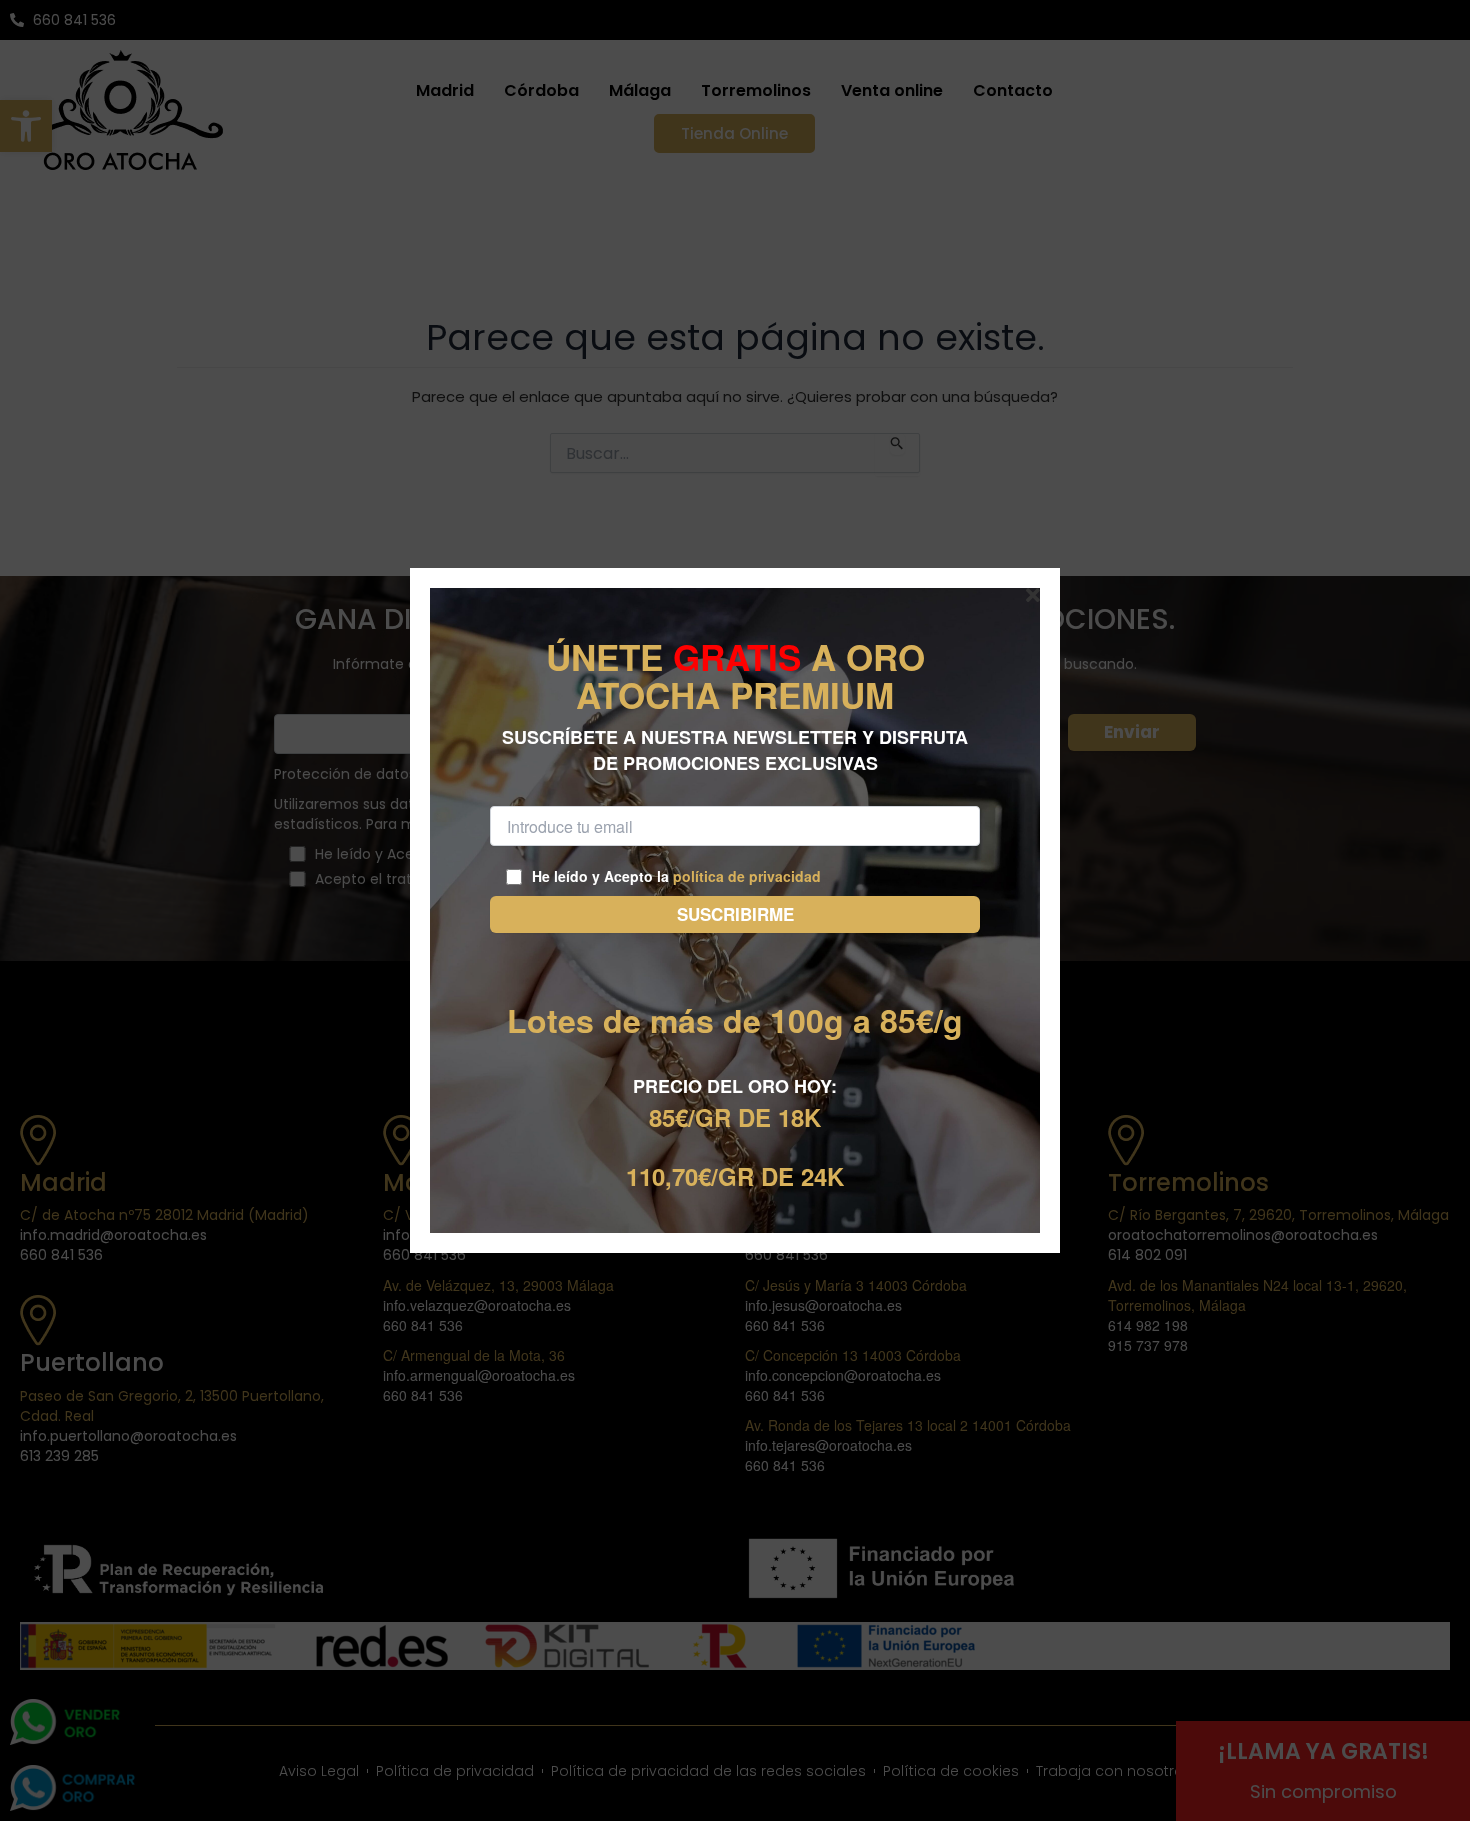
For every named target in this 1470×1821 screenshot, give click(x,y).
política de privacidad (747, 876)
